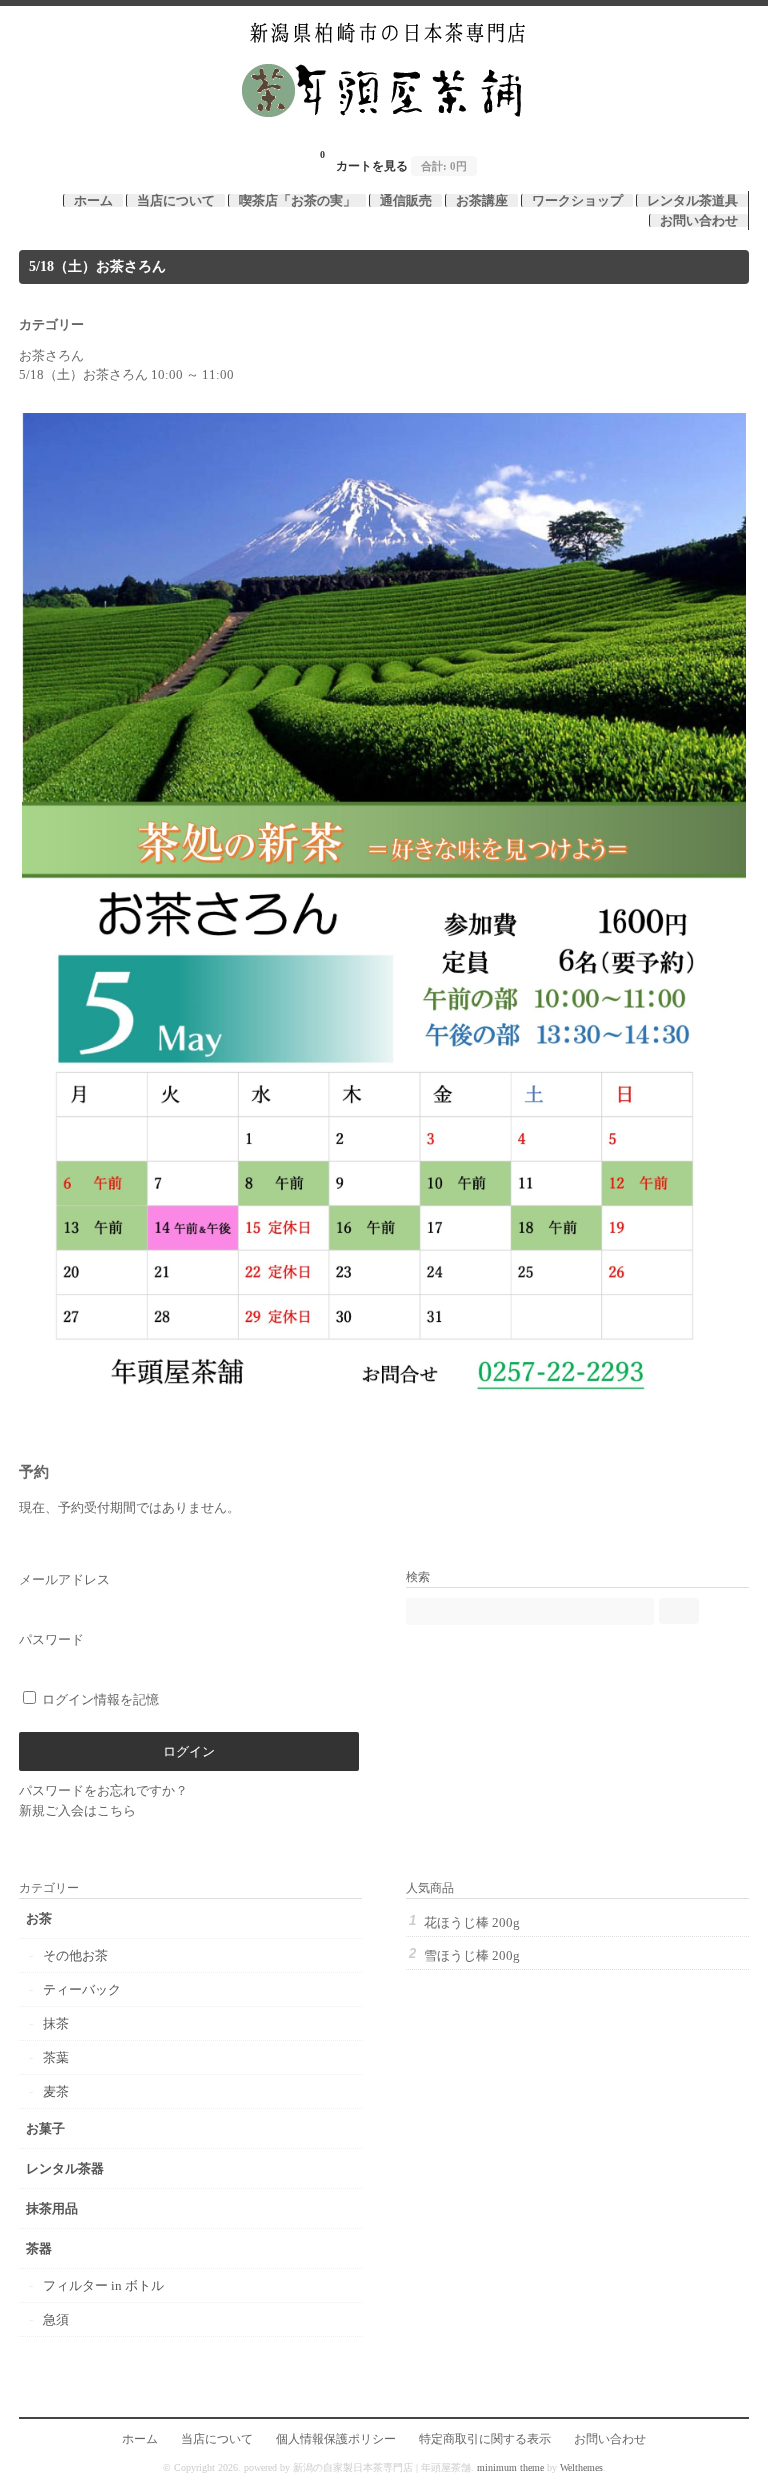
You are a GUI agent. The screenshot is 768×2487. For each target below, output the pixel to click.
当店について (176, 200)
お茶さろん (51, 355)
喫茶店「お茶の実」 (297, 200)
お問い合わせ (699, 220)
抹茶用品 (52, 2208)
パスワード (51, 1639)
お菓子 (45, 2128)
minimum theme (510, 2467)
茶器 (39, 2248)
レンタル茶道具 (692, 200)
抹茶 (56, 2023)
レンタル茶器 (65, 2168)
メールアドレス (64, 1579)
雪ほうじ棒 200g (472, 1955)
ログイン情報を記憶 (99, 1699)
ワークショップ (577, 200)
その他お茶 (75, 1955)
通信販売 (406, 200)
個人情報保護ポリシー (336, 2439)
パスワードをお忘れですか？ (103, 1790)
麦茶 (56, 2091)
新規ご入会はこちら (77, 1810)
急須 (56, 2319)
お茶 (39, 1918)
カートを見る (393, 161)
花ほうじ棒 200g (472, 1922)
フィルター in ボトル (103, 2285)
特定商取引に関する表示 (485, 2439)
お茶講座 (482, 200)
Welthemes (581, 2467)
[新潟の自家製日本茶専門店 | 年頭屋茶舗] (384, 131)
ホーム (93, 200)
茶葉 (56, 2057)
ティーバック (82, 1989)
